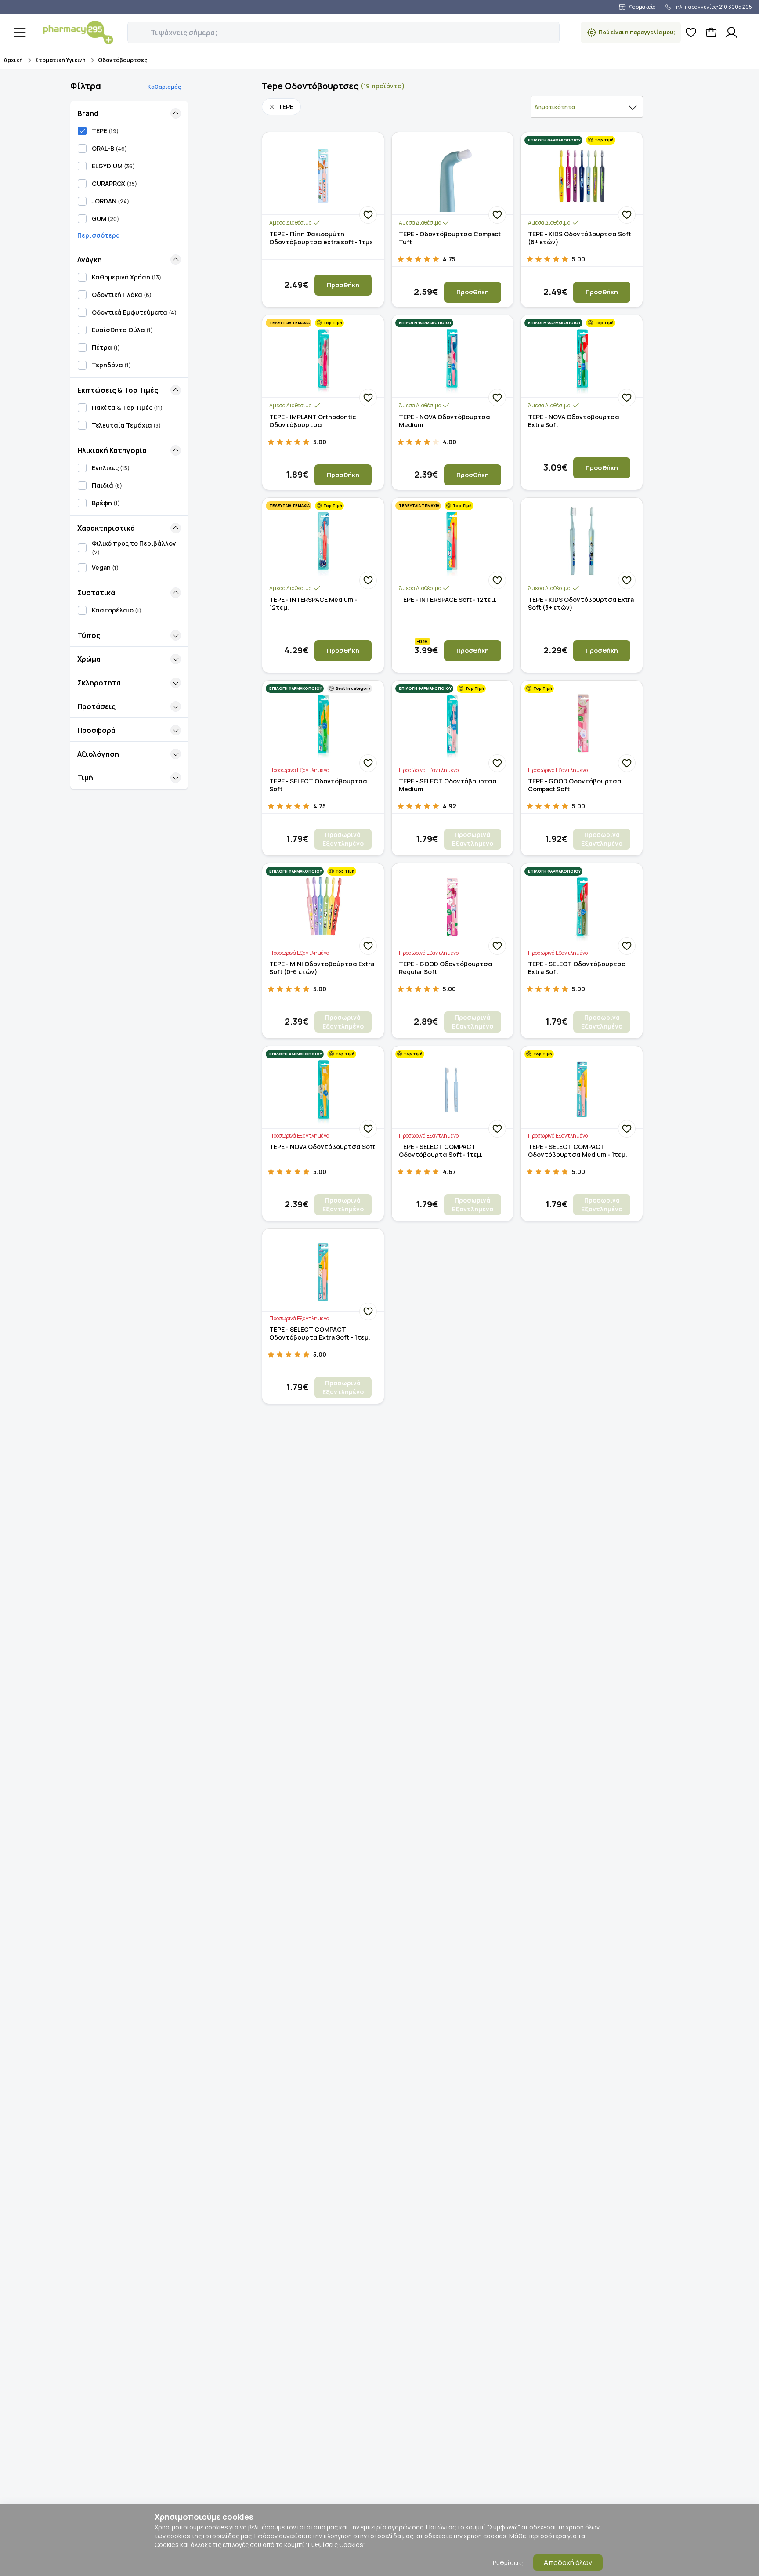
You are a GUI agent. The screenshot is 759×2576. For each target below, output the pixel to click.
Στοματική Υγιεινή (60, 60)
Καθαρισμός (164, 87)
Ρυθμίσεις (508, 2563)
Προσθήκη (343, 285)
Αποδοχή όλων (568, 2562)
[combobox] (587, 107)
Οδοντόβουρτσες (123, 60)
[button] (134, 28)
